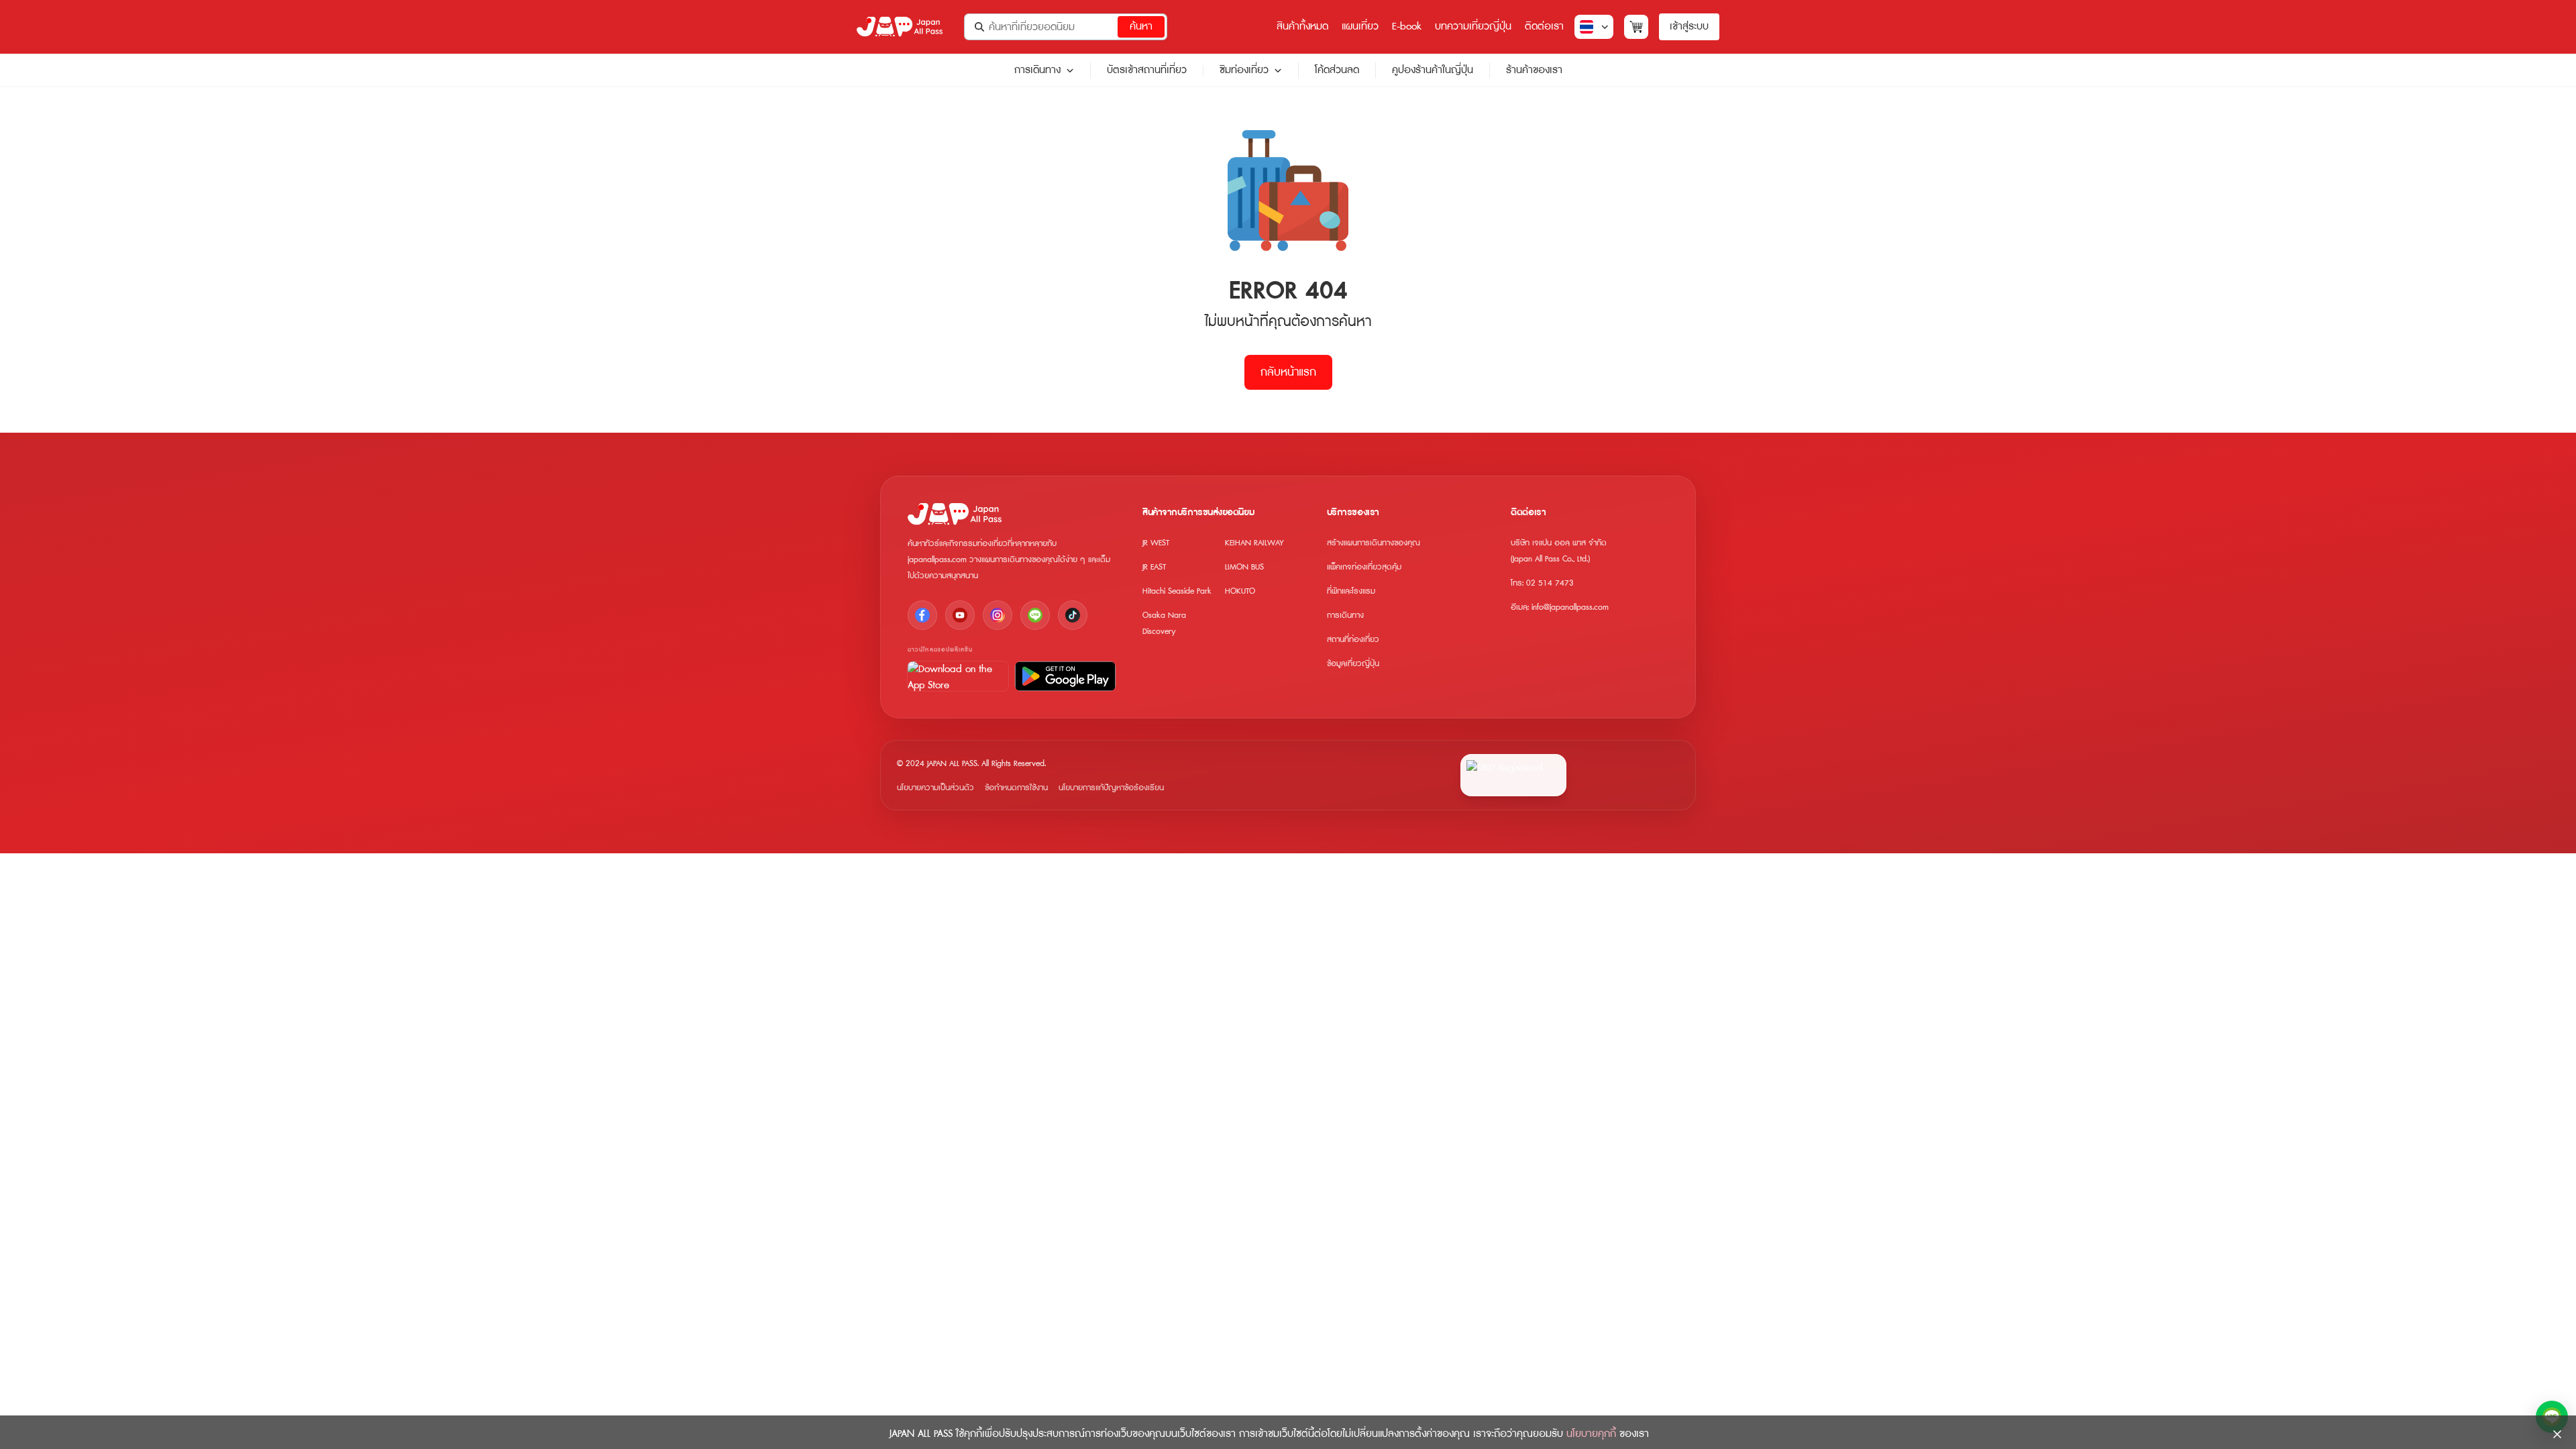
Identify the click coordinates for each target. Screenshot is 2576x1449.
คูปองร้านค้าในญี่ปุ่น (1433, 70)
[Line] (1035, 615)
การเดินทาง (1037, 70)
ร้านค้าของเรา (1534, 70)
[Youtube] (960, 615)
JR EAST (1154, 567)
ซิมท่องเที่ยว (1244, 70)
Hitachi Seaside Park (1177, 591)
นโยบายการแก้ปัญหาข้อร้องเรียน (1111, 788)
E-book (1407, 26)
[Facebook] (922, 615)
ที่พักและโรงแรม (1351, 591)
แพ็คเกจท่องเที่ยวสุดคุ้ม (1364, 567)
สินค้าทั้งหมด (1302, 26)
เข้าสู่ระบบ (1689, 26)
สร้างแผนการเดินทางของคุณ (1374, 543)
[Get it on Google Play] (1065, 676)
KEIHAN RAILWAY (1254, 543)
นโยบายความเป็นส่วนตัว (935, 788)
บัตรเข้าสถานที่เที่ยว (1147, 70)
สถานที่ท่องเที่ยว (1353, 640)
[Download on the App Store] (958, 676)
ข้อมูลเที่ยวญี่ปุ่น (1353, 664)
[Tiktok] (1073, 615)
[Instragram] (998, 615)
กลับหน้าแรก (1288, 372)
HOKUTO (1240, 591)
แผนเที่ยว (1360, 26)
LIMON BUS (1244, 567)
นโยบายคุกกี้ (1591, 1434)
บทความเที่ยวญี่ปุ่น (1473, 26)
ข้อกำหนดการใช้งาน (1016, 788)
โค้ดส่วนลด (1337, 70)
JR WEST (1156, 543)
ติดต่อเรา (1544, 26)
